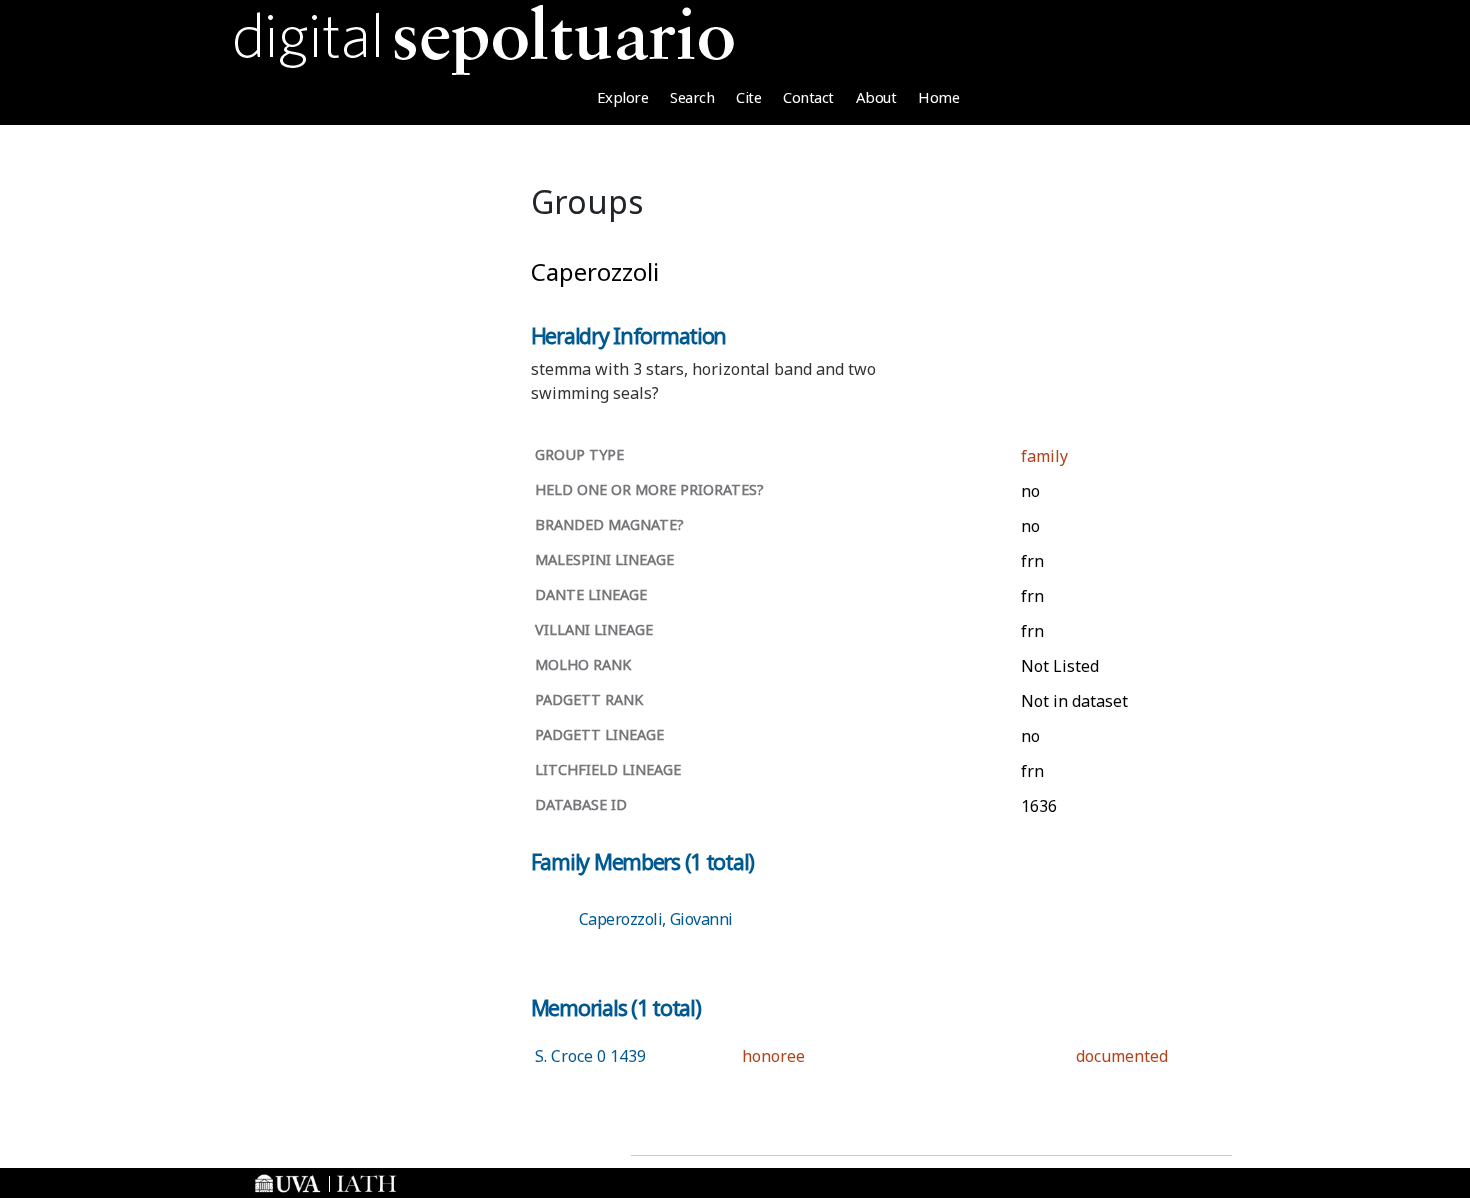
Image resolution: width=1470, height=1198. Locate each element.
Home (938, 97)
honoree (773, 1056)
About (876, 97)
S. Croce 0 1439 (590, 1056)
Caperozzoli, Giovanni (656, 919)
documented (1122, 1056)
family (1044, 456)
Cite (748, 97)
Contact (808, 97)
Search (692, 97)
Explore (623, 97)
